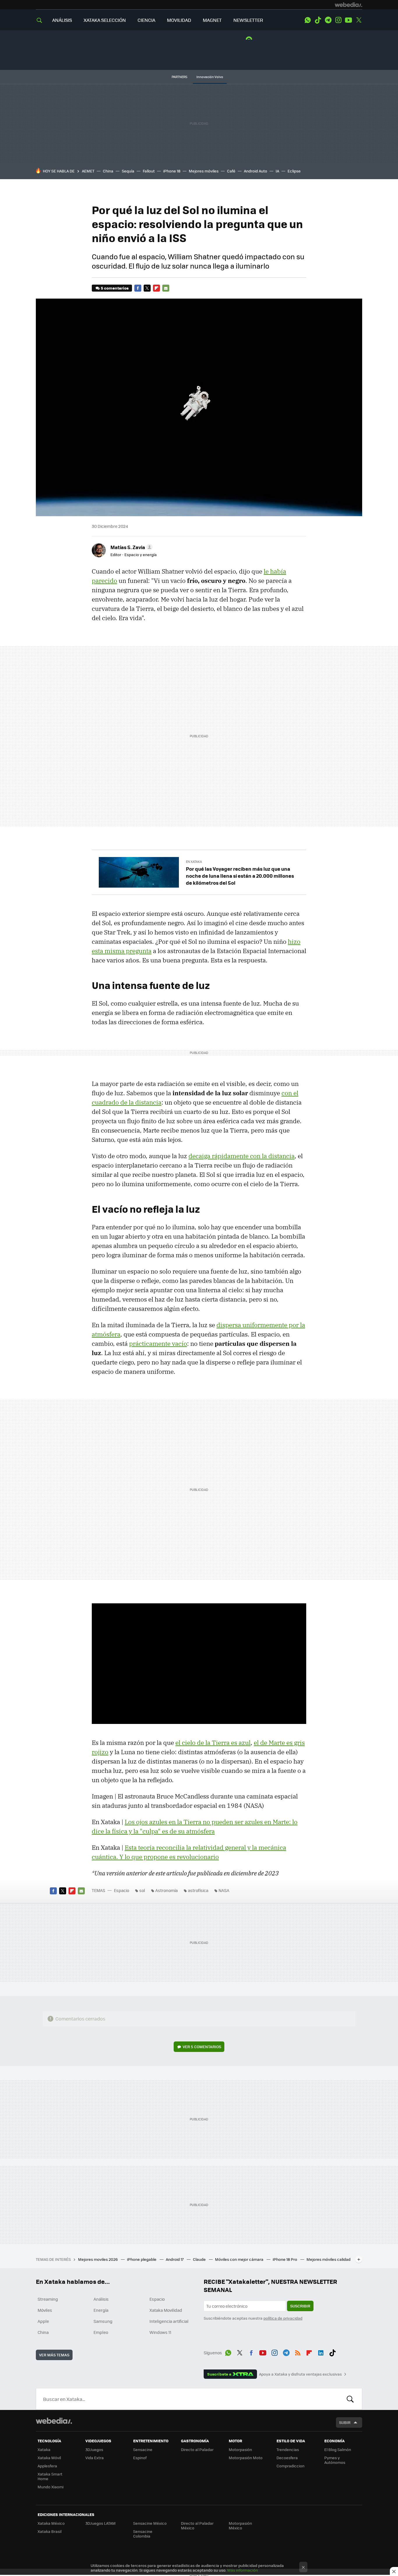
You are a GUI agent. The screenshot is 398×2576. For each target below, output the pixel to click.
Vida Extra (95, 2458)
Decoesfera (287, 2458)
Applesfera (47, 2466)
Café (231, 171)
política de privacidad (283, 2318)
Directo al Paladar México (197, 2525)
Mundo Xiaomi (51, 2487)
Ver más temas (54, 2355)
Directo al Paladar (197, 2449)
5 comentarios (115, 288)
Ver (202, 2047)
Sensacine (143, 2449)
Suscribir (300, 2306)
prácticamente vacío (158, 1343)
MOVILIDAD (179, 20)
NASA (224, 1890)
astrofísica (198, 1890)
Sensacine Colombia (143, 2534)
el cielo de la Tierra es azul (213, 1743)
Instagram (338, 20)
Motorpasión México (240, 2525)
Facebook (138, 288)
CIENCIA (146, 20)
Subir (345, 2422)
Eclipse (294, 171)
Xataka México (51, 2523)
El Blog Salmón (338, 2449)
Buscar (350, 2399)
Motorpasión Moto (246, 2458)
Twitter (359, 20)
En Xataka (194, 862)
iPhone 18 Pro (285, 2259)
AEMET (88, 171)
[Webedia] (348, 5)
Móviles (45, 2310)
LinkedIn (321, 2352)
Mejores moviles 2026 (98, 2259)
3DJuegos (94, 2449)
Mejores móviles (204, 171)
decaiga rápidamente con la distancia (242, 1156)
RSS (298, 2352)
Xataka (44, 2449)
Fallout (149, 171)
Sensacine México (150, 2523)
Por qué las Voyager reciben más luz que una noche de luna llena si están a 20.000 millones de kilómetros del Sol (240, 876)
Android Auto (256, 171)
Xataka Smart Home (50, 2476)
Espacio (121, 1890)
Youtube (348, 20)
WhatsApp (308, 20)
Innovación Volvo (210, 77)
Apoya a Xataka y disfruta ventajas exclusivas (300, 2374)
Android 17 (175, 2259)
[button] (131, 547)
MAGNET (212, 20)
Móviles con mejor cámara (240, 2259)
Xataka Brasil (50, 2531)
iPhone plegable (142, 2259)
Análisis (101, 2299)
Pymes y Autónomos (335, 2460)
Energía (101, 2310)
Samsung (103, 2321)
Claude (200, 2259)
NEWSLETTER (248, 20)
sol (142, 1890)
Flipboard (156, 288)
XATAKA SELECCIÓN (105, 20)
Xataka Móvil (49, 2458)
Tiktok (318, 20)
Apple (43, 2321)
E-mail (166, 288)
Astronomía (167, 1890)
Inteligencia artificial (169, 2321)
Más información (243, 2570)
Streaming (48, 2299)
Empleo (101, 2332)
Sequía (128, 171)
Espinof (140, 2458)
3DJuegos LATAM (101, 2523)
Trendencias (288, 2449)
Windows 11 (160, 2332)
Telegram (328, 20)
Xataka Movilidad (166, 2310)
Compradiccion (290, 2466)
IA (277, 171)
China (108, 171)
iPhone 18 (172, 171)
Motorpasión (240, 2449)
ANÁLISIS (62, 20)
